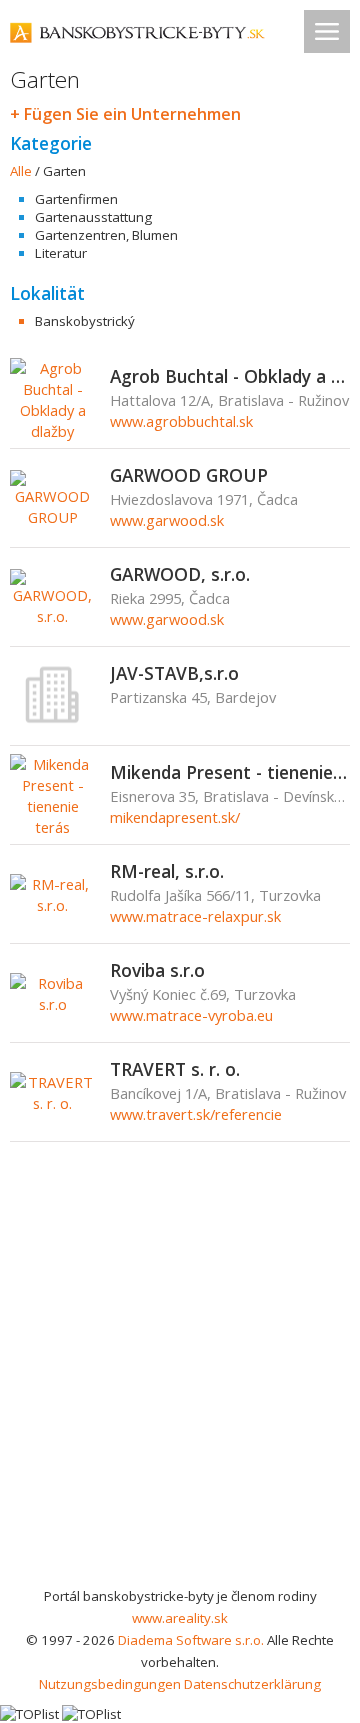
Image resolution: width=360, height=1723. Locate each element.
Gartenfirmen (76, 199)
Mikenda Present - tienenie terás (230, 772)
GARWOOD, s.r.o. (180, 574)
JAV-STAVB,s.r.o (174, 673)
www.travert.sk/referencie (196, 1114)
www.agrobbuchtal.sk (181, 421)
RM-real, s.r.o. (167, 871)
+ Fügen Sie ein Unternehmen (125, 114)
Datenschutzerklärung (252, 1684)
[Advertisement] (180, 1395)
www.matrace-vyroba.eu (191, 1015)
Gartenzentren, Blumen (106, 235)
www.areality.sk (180, 1618)
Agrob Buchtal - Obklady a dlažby (230, 376)
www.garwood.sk (167, 520)
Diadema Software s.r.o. (191, 1640)
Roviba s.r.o (157, 970)
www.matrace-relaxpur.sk (195, 916)
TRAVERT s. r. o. (175, 1069)
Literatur (61, 253)
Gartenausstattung (93, 217)
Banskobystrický (85, 321)
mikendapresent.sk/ (175, 817)
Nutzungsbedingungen (110, 1684)
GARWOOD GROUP (189, 475)
